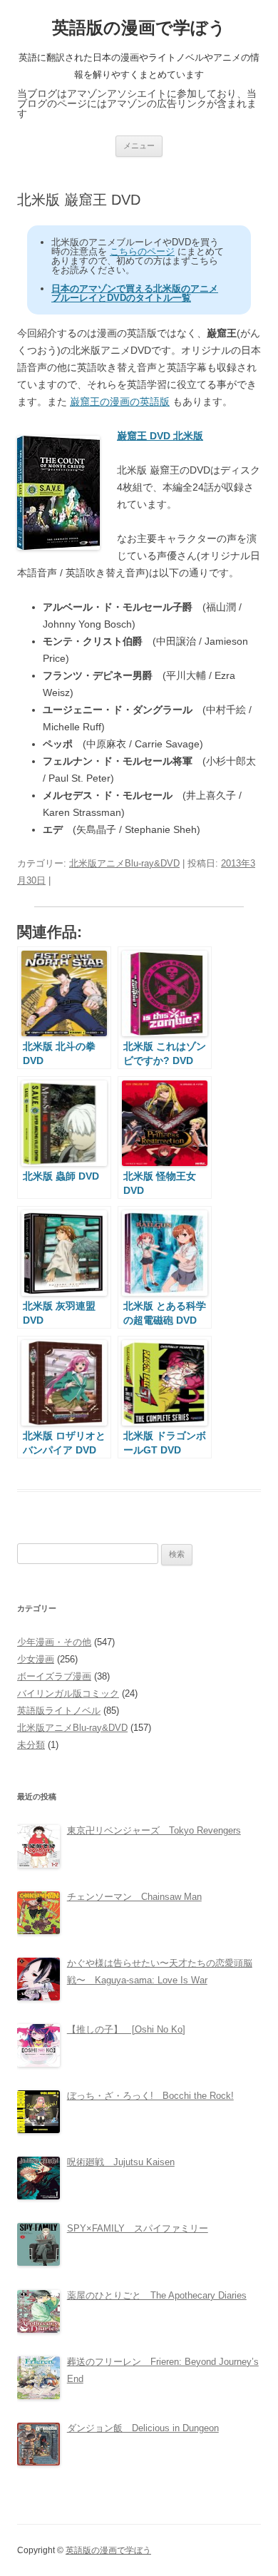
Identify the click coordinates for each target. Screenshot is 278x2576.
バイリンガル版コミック (68, 1693)
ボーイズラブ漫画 (54, 1676)
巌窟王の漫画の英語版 (120, 402)
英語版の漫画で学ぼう (139, 27)
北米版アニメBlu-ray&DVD (124, 863)
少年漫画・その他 (54, 1642)
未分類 (31, 1745)
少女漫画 (36, 1659)
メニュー (139, 145)
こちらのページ (142, 251)
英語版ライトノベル (59, 1711)
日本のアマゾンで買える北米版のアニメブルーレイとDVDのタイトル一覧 (135, 293)
